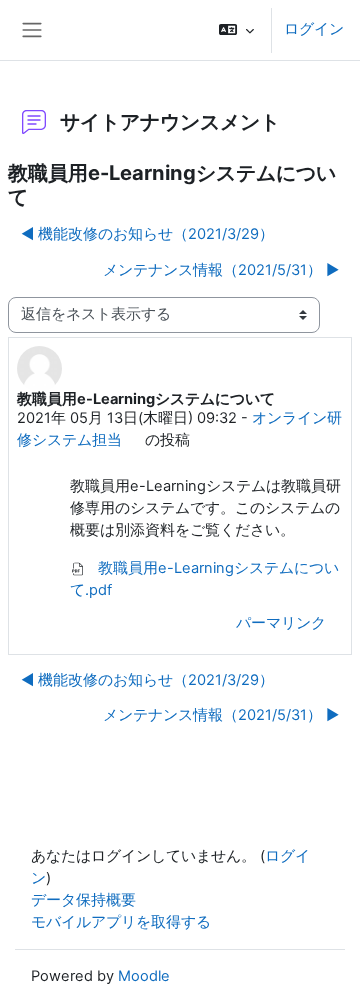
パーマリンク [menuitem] (281, 623)
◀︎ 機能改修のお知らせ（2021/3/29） (147, 234)
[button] (236, 30)
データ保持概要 (83, 900)
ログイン (314, 29)
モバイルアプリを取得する (121, 922)
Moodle (144, 976)
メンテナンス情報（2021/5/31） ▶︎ (221, 270)
